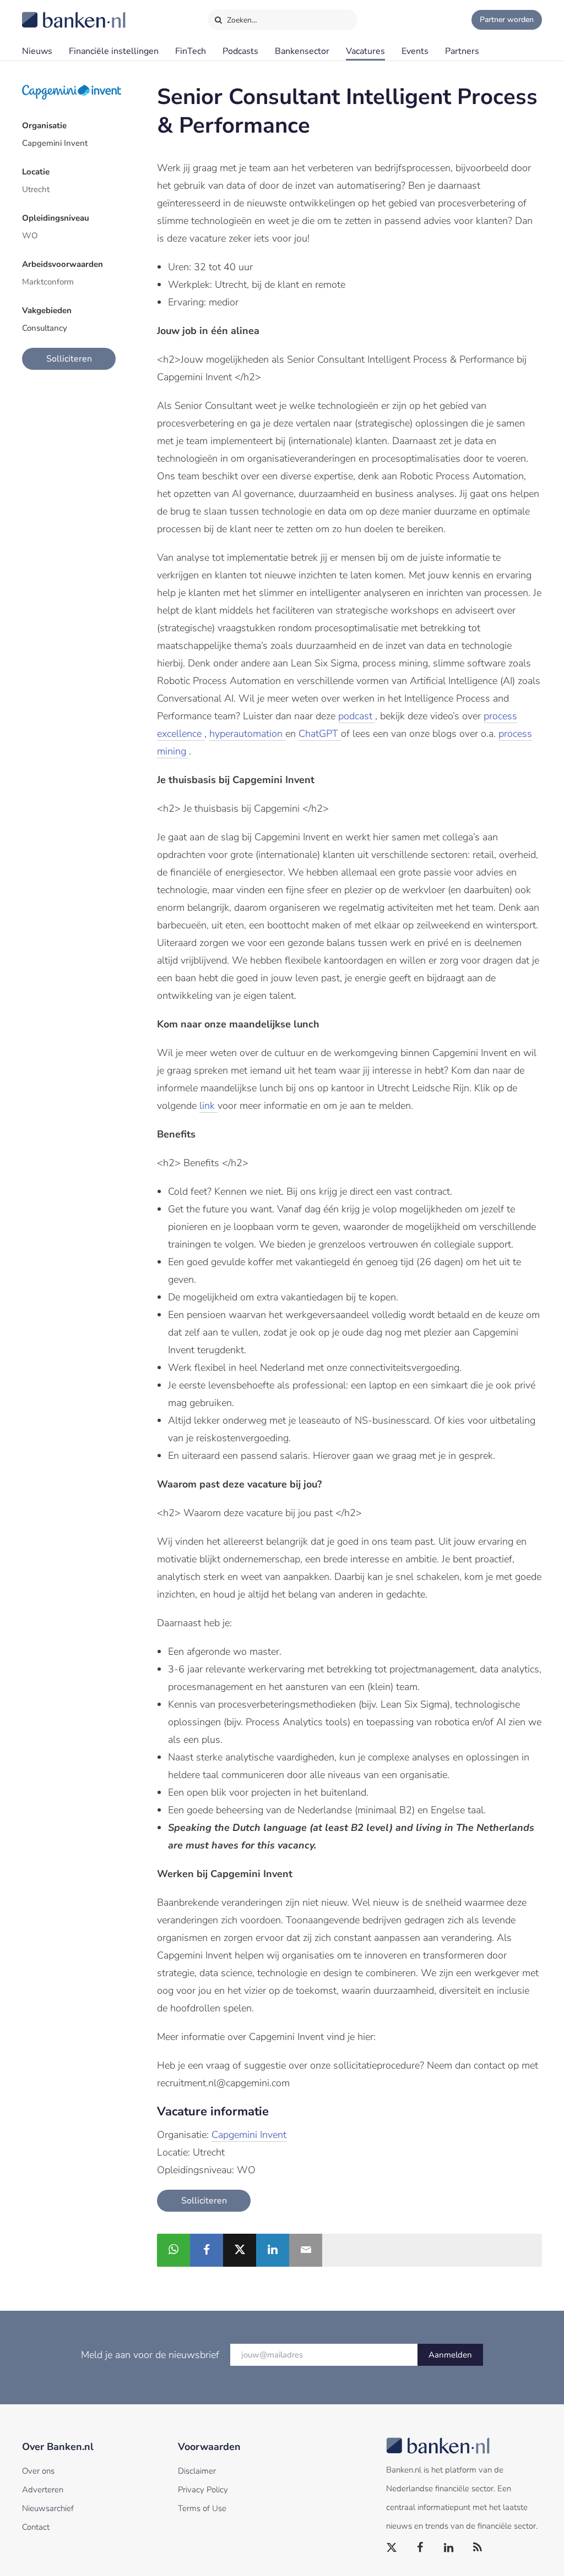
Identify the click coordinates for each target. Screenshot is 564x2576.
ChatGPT (320, 734)
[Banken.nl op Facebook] (421, 2548)
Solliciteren (69, 359)
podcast (357, 716)
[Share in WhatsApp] (173, 2250)
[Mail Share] (306, 2250)
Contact (36, 2527)
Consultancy (45, 328)
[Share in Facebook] (207, 2250)
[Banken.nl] (47, 13)
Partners (462, 51)
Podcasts (240, 51)
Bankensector (302, 51)
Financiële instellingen (114, 51)
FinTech (191, 51)
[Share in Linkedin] (273, 2250)
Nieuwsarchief (48, 2508)
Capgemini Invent (55, 143)
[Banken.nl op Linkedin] (449, 2548)
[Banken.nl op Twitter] (392, 2548)
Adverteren (43, 2490)
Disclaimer (197, 2471)
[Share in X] (240, 2250)
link (208, 1106)
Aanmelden (450, 2355)
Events (415, 51)
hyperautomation (247, 734)
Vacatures (365, 51)
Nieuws (37, 51)
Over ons (38, 2471)
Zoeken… (241, 20)
